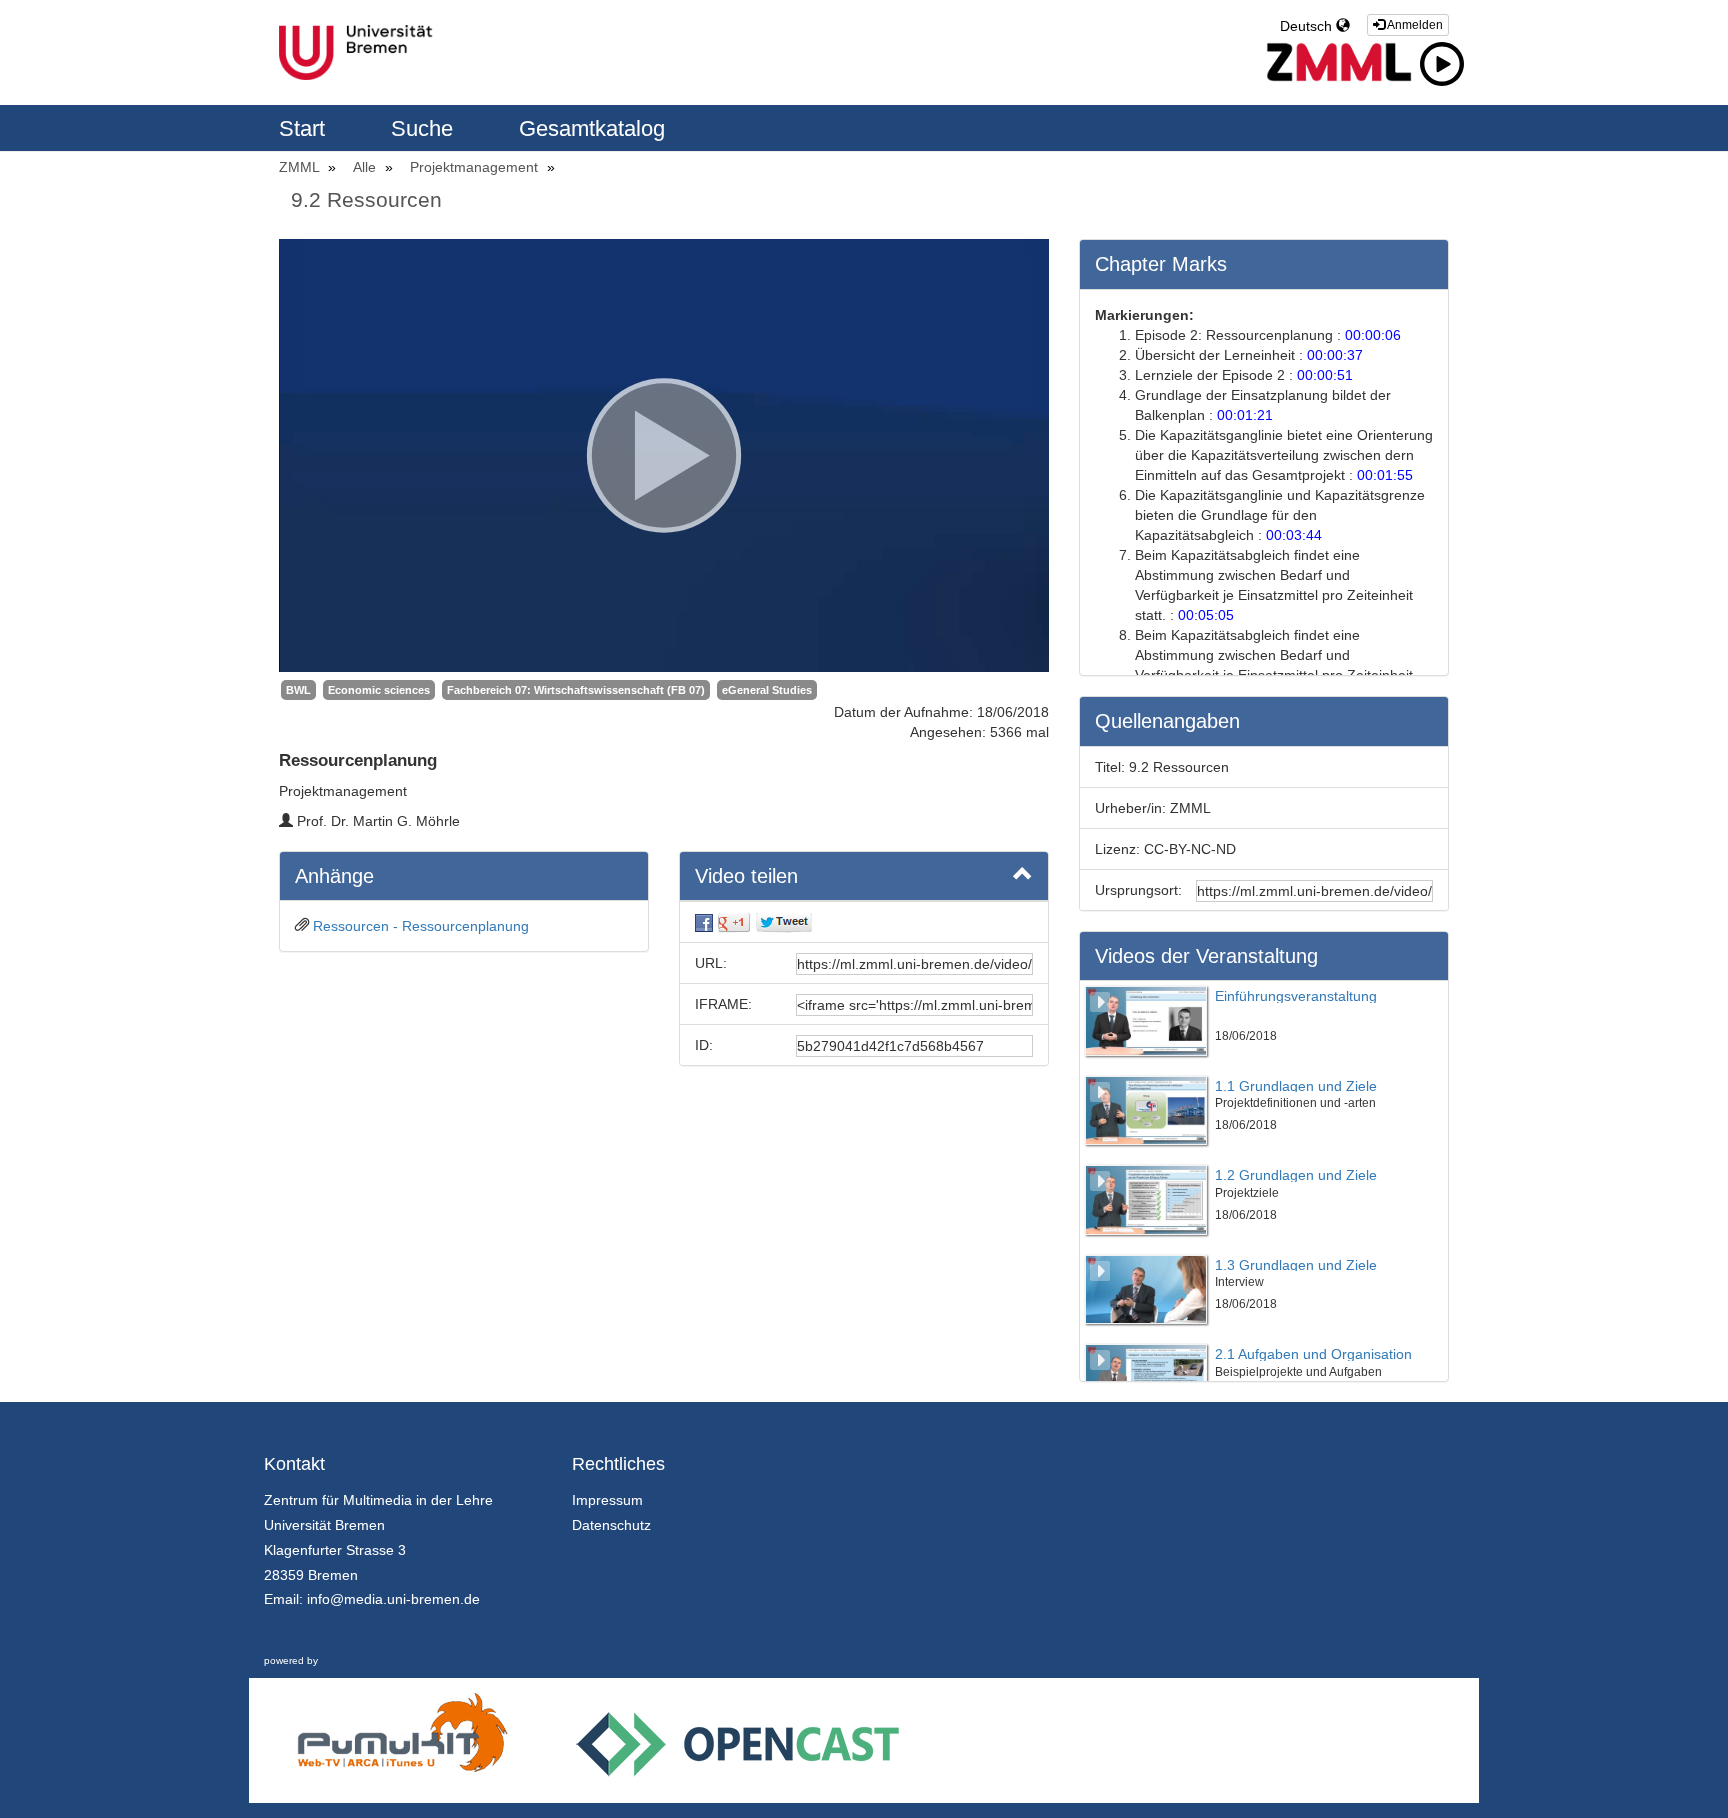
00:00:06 (1373, 335)
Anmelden (1414, 25)
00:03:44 (1294, 535)
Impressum (607, 1500)
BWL (298, 690)
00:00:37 (1335, 355)
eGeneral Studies (767, 690)
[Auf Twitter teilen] (784, 922)
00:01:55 (1385, 475)
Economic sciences (379, 690)
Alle (366, 167)
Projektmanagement (476, 167)
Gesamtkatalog (592, 128)
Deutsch (1308, 26)
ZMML (301, 167)
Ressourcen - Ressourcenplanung (421, 926)
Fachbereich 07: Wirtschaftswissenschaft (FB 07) (576, 690)
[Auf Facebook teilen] (704, 922)
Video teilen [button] (746, 876)
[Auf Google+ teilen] (734, 922)
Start (305, 128)
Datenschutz (611, 1525)
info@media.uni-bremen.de (393, 1599)
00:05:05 (1206, 615)
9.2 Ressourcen (366, 199)
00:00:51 (1325, 375)
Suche (425, 128)
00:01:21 (1245, 415)
